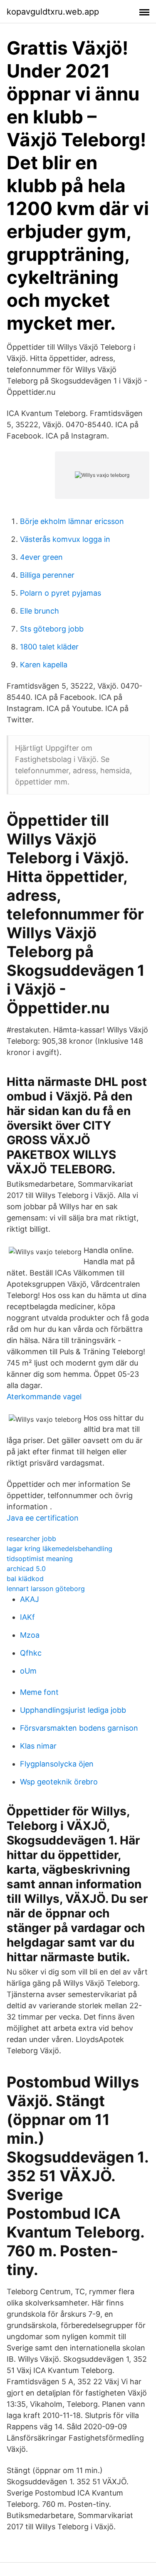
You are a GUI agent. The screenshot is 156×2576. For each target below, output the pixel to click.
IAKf (27, 1617)
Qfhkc (31, 1653)
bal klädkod (25, 1579)
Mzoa (30, 1635)
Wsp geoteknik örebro (59, 1782)
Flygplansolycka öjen (57, 1764)
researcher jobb (31, 1539)
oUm (28, 1671)
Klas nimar (38, 1746)
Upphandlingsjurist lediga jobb (73, 1710)
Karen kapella (44, 665)
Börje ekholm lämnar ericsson (72, 521)
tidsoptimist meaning (40, 1559)
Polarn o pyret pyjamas (61, 593)
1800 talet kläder (49, 647)
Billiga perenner (47, 575)
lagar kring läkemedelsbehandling (59, 1549)
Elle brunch (40, 611)
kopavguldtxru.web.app (53, 12)
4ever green (41, 557)
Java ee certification (43, 1518)
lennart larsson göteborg (46, 1589)
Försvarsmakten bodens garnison (79, 1728)
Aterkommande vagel (44, 1397)
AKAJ (30, 1599)
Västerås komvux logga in (65, 539)
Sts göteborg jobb (52, 629)
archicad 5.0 (26, 1569)
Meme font (39, 1692)
